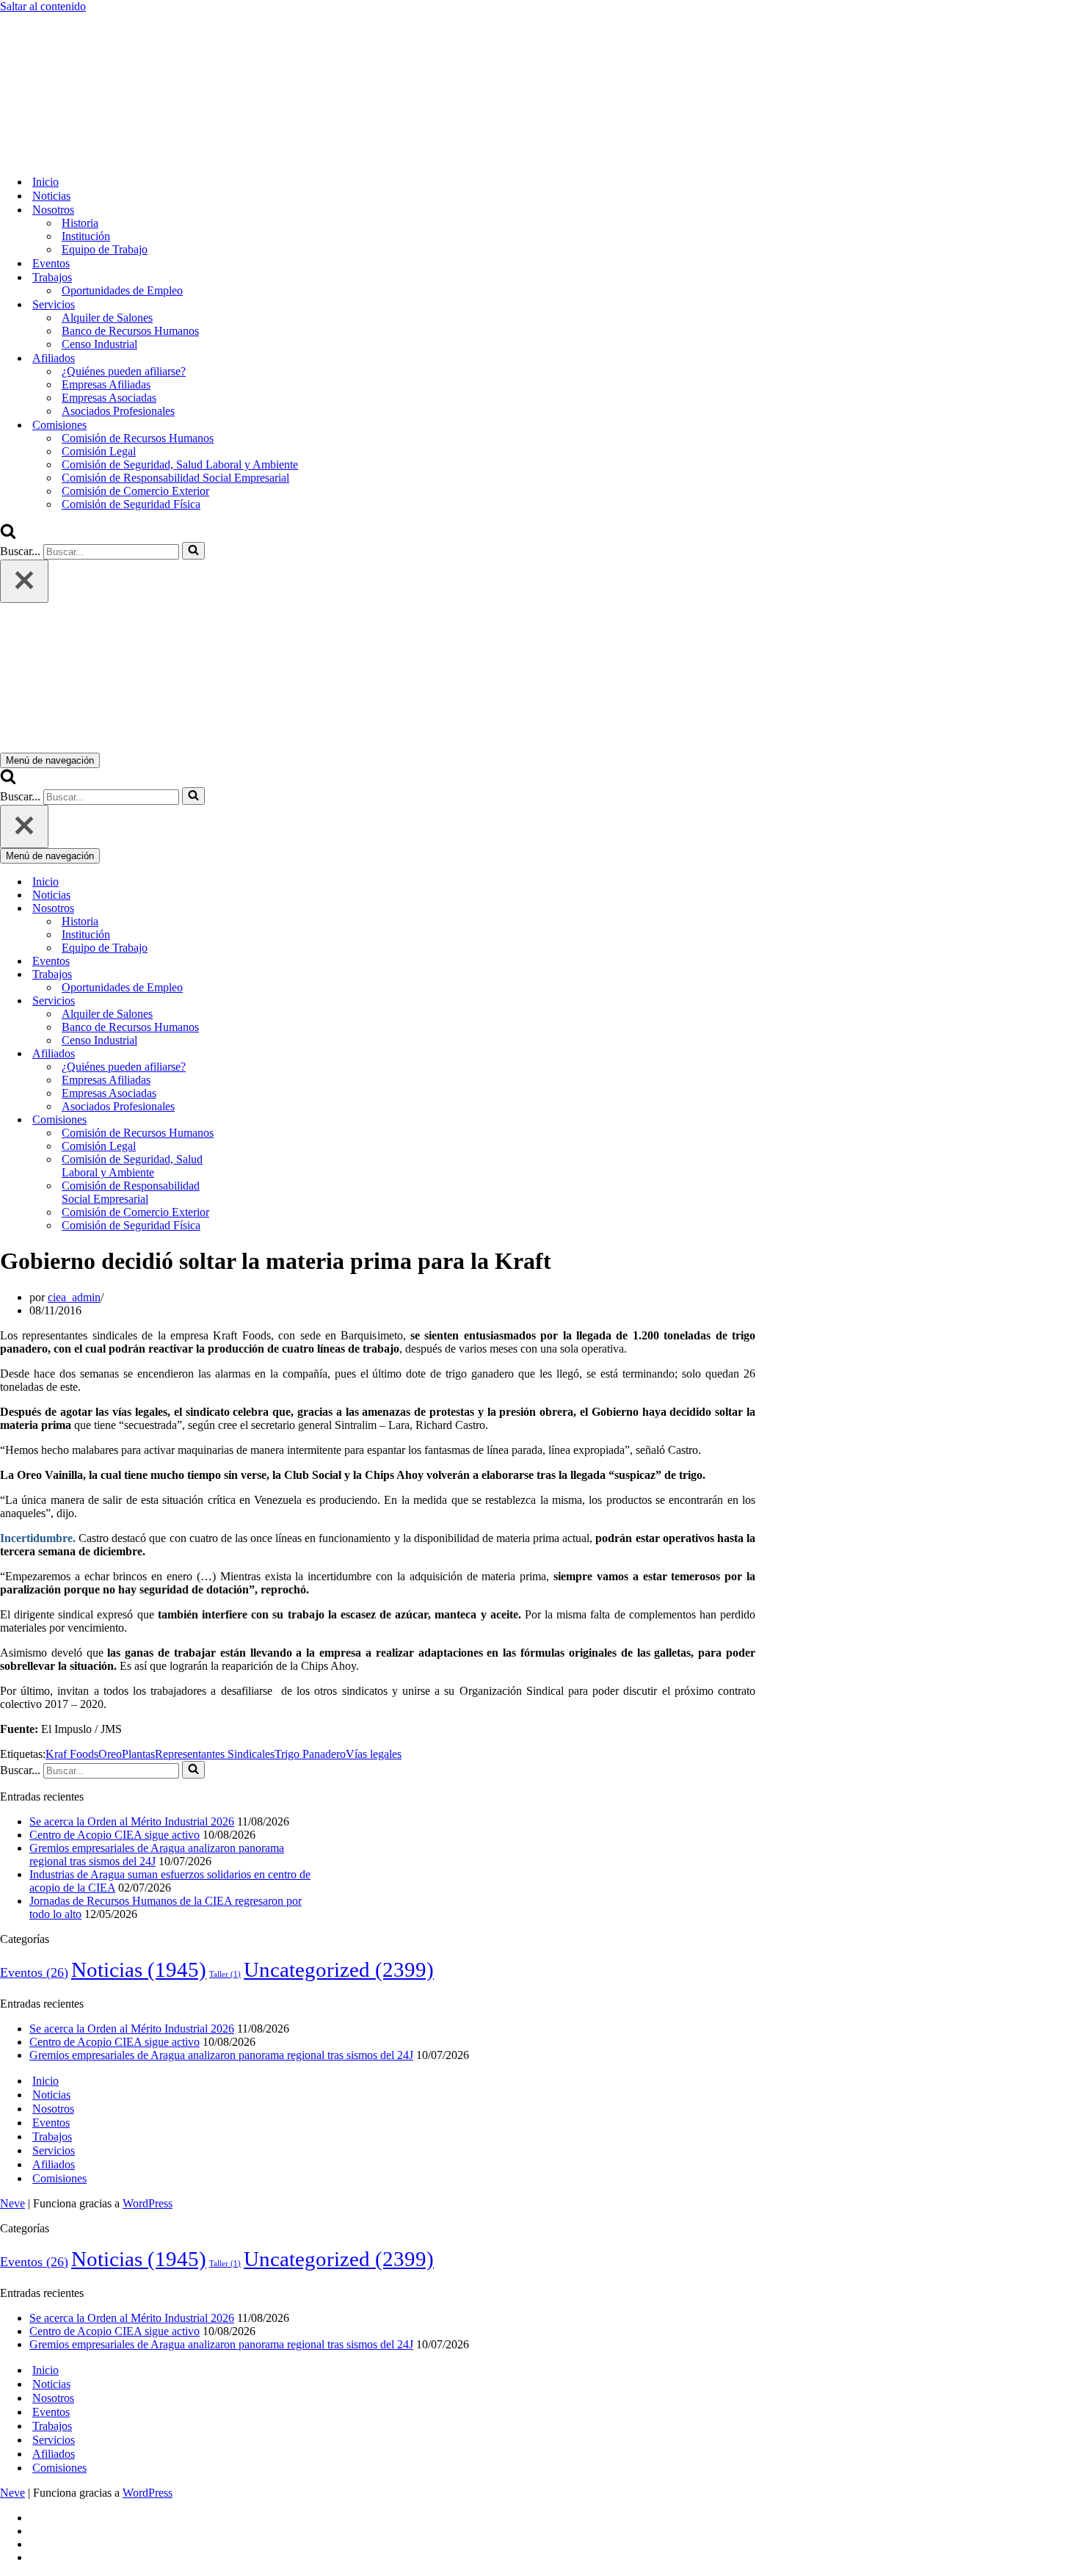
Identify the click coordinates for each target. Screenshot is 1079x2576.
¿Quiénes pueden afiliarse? (124, 371)
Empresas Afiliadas (106, 384)
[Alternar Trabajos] (257, 975)
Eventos (51, 263)
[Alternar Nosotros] (257, 909)
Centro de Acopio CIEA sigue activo (115, 1835)
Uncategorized (339, 1969)
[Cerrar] (24, 581)
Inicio (46, 182)
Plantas (138, 1754)
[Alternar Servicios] (257, 1001)
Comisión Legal (99, 451)
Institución (86, 236)
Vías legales (374, 1754)
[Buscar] (8, 535)
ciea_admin (74, 1297)
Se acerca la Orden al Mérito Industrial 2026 (132, 1821)
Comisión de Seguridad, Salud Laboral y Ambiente (180, 464)
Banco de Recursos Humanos (130, 331)
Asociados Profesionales (118, 411)
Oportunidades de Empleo (122, 290)
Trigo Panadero (310, 1754)
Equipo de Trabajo (105, 249)
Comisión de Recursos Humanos (138, 438)
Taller (225, 1974)
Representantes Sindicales (215, 1754)
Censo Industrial (99, 344)
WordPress (148, 2203)
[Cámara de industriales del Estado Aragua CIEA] (73, 156)
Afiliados (54, 2164)
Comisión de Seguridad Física (131, 504)
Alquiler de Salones (107, 318)
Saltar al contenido (43, 6)
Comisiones (59, 2178)
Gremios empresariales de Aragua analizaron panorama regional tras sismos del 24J (221, 2055)
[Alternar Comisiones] (257, 1120)
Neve (12, 2203)
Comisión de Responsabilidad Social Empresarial (175, 478)
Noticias (51, 196)
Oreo (110, 1754)
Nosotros (53, 2109)
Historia (80, 223)
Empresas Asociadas (109, 398)
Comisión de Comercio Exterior (135, 491)
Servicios (54, 2150)
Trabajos (52, 2137)
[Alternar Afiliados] (257, 1054)
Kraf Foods (72, 1754)
